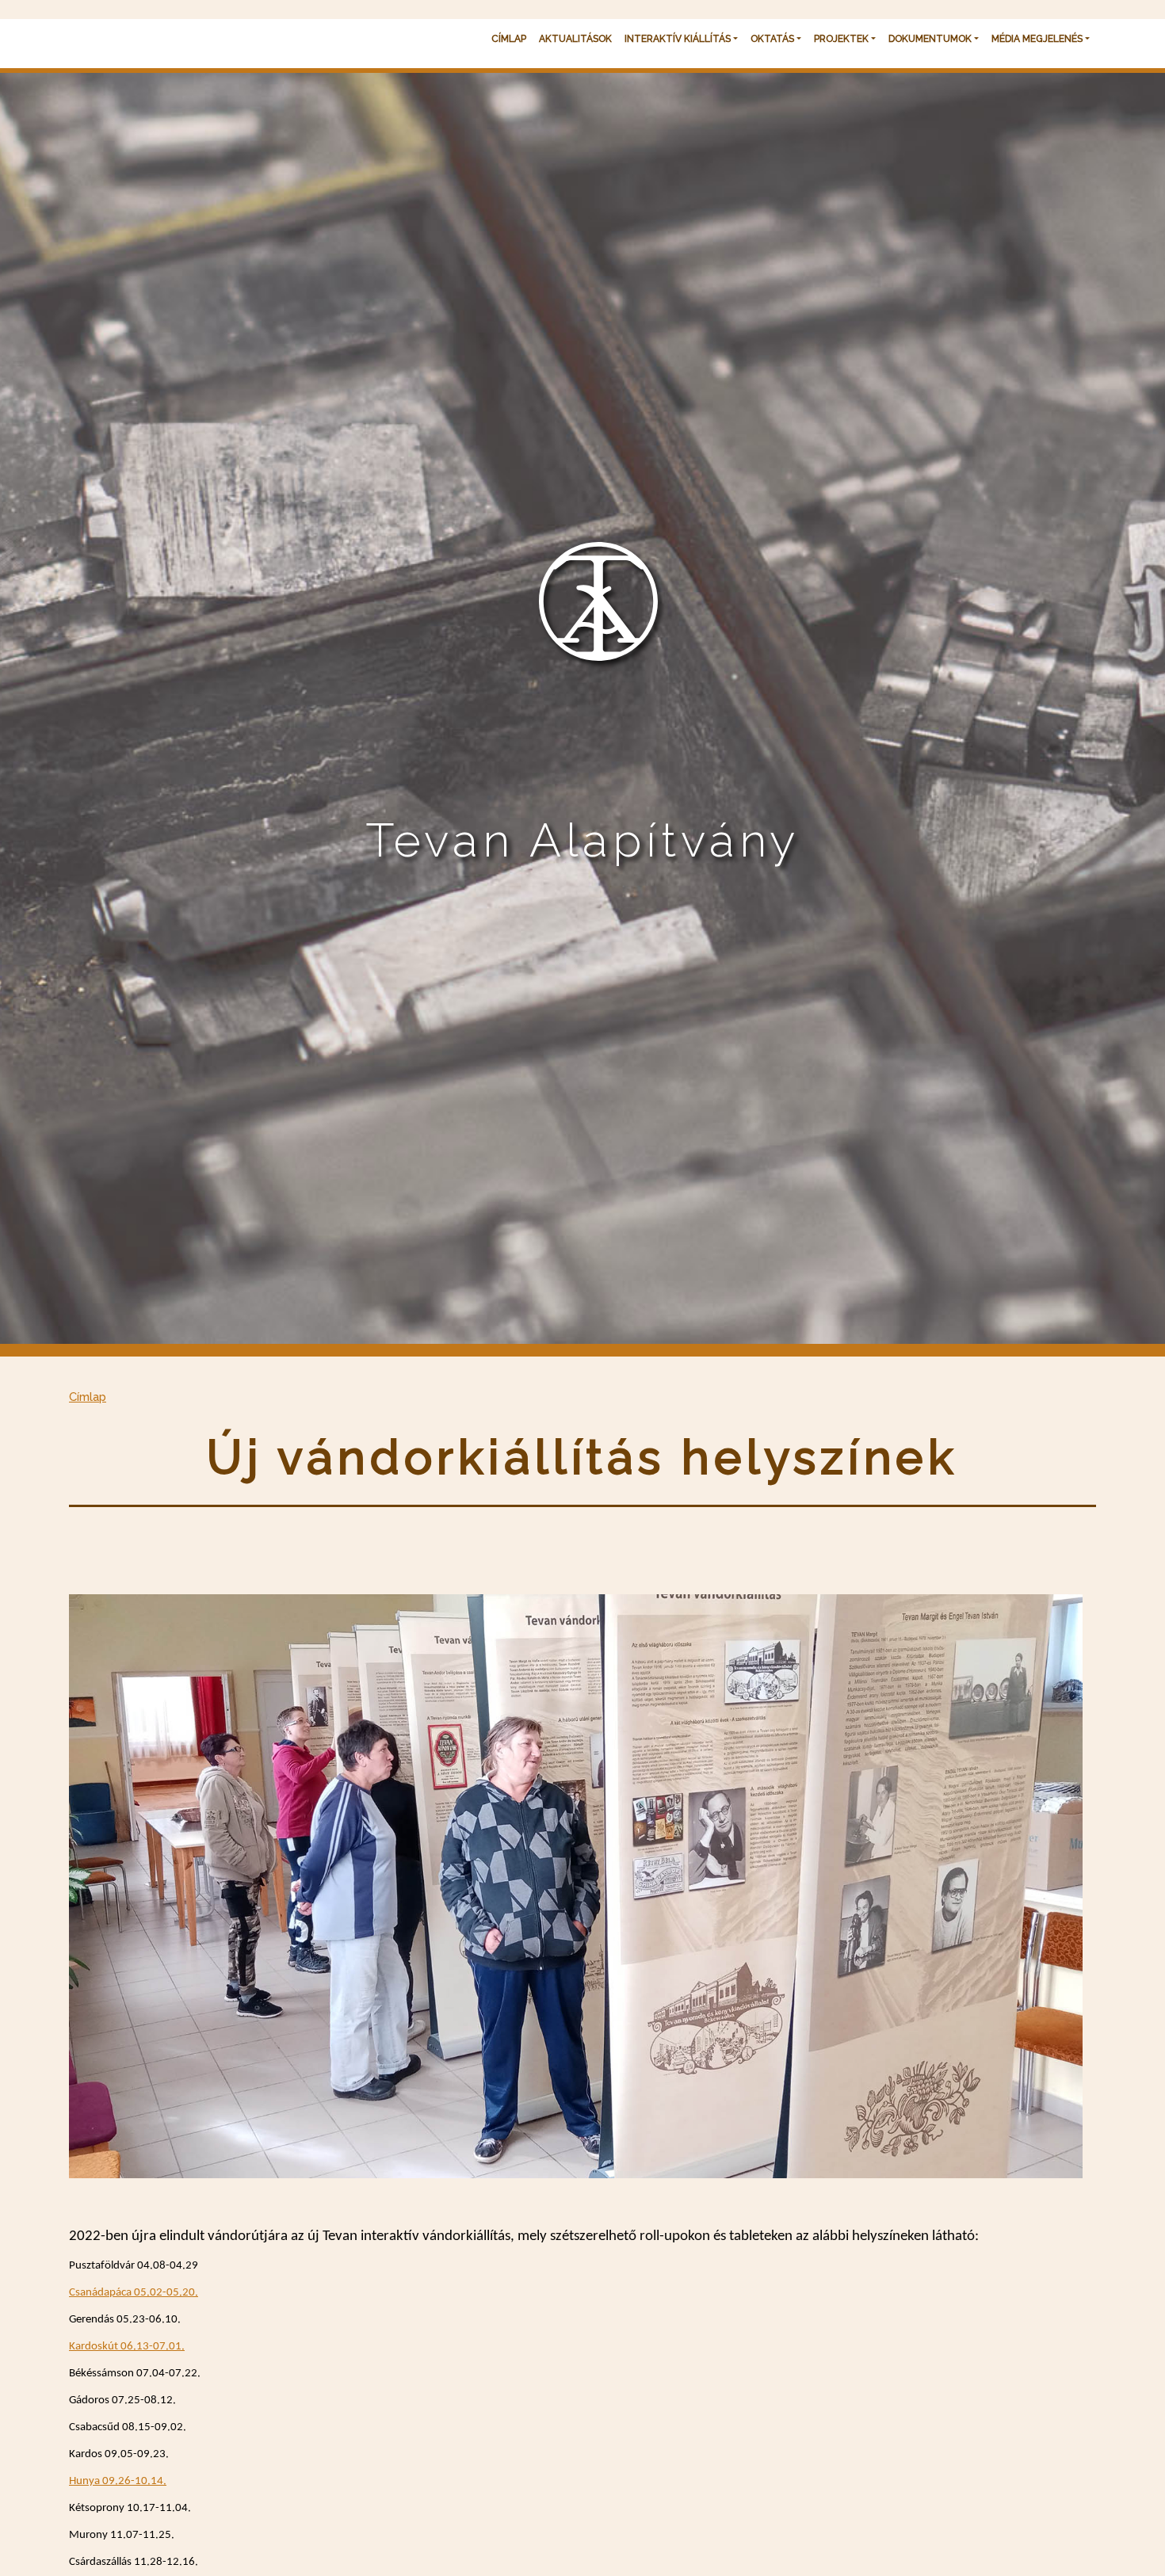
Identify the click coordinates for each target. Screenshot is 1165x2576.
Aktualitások (575, 39)
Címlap (509, 39)
